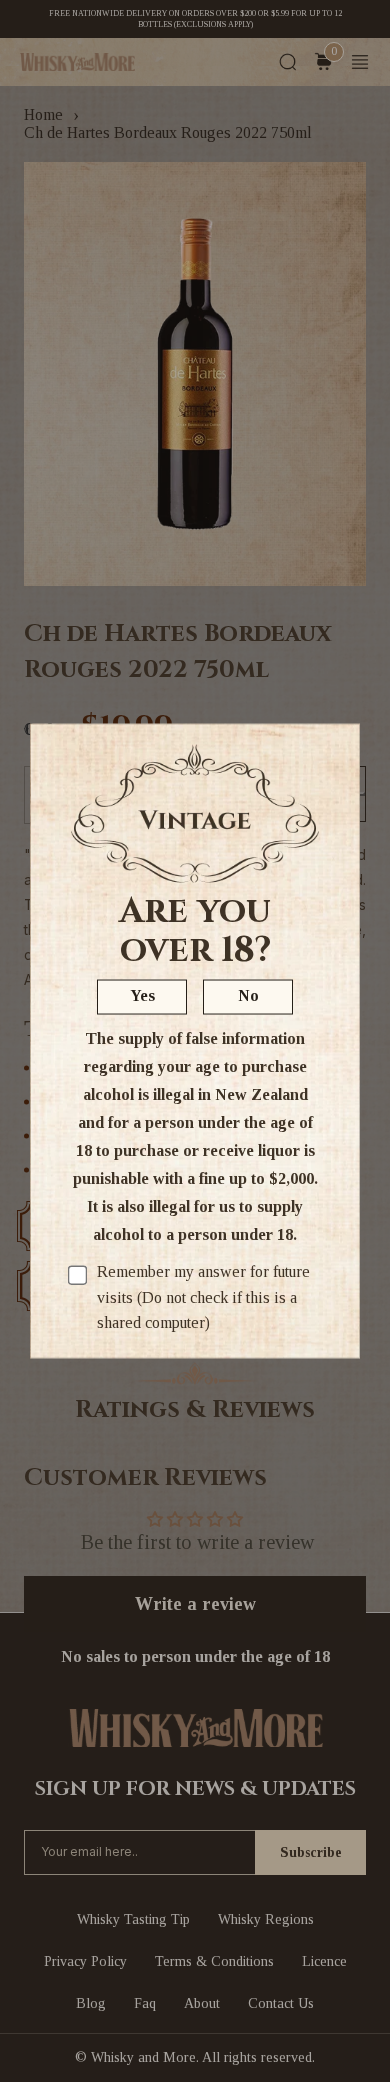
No (248, 995)
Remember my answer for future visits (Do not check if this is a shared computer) (203, 1297)
